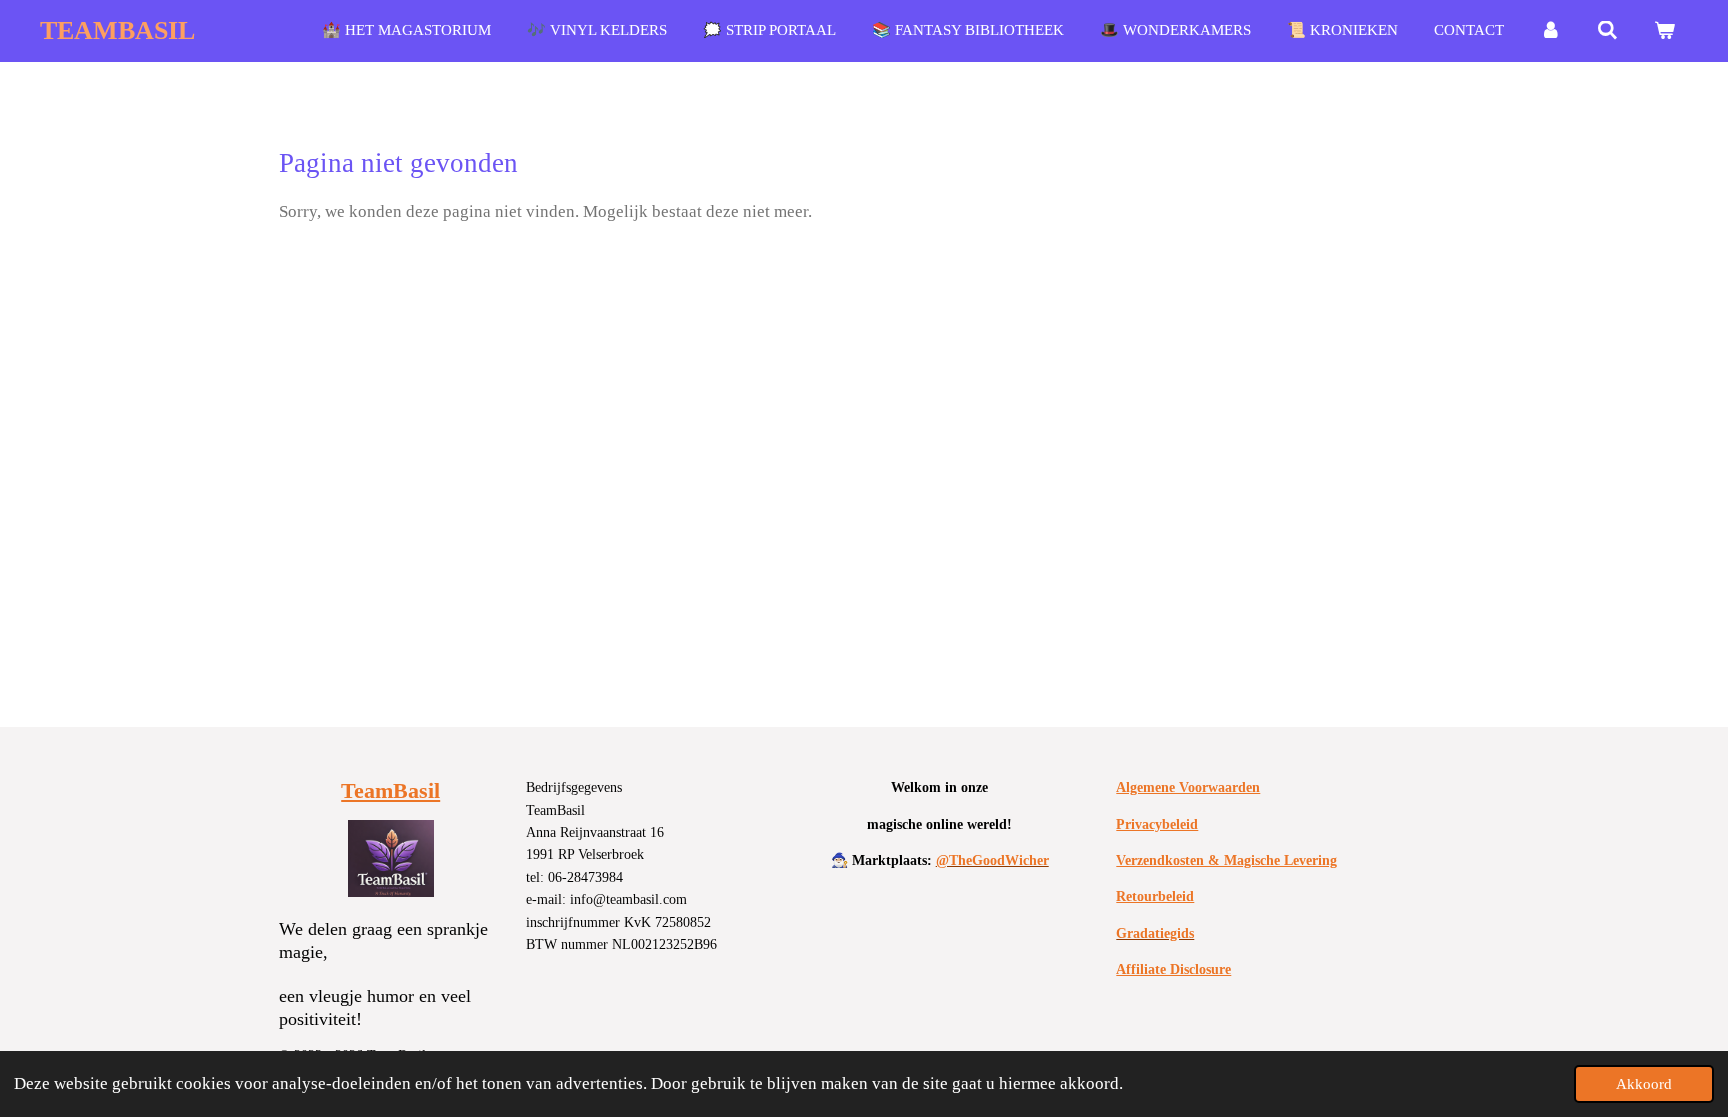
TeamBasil (390, 790)
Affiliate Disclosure (1173, 969)
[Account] (1550, 31)
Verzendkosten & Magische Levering (1226, 860)
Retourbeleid (1155, 896)
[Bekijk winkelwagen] (1664, 31)
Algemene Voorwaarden (1188, 787)
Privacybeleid (1157, 824)
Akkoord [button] (1644, 1083)
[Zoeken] (1607, 31)
